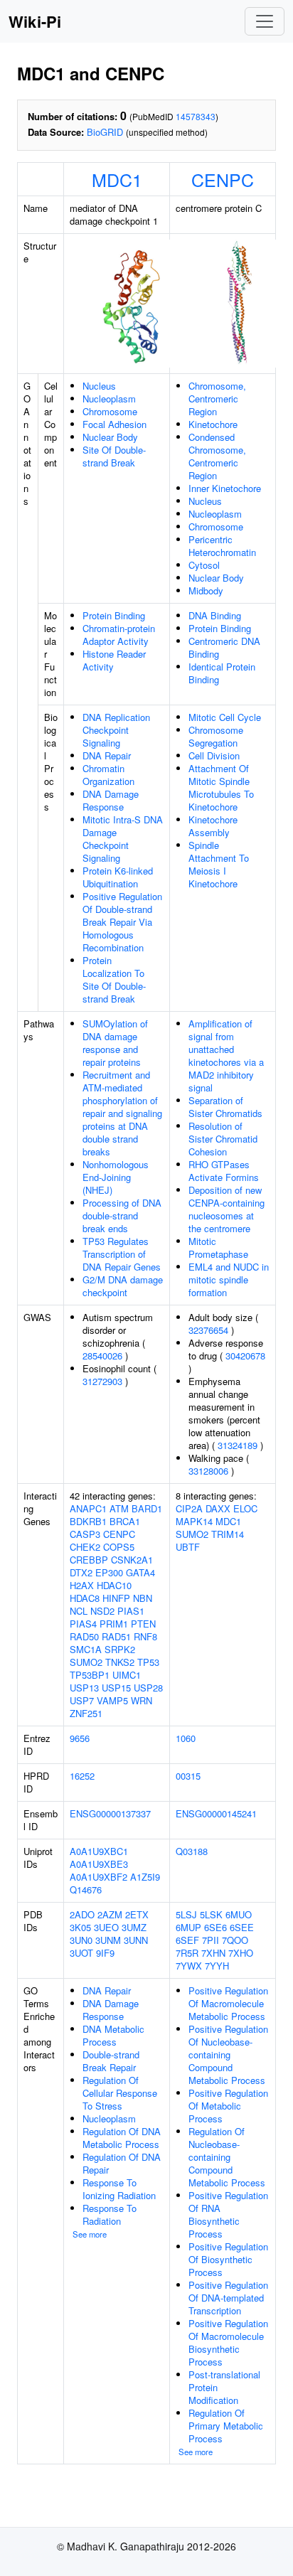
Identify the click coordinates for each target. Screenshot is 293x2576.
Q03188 (192, 1851)
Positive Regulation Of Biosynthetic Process (228, 2259)
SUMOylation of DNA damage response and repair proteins (115, 1043)
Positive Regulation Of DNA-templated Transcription (228, 2298)
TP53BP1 (90, 1675)
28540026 (102, 1356)
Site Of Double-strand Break (114, 456)
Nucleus (99, 386)
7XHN (213, 1953)
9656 (80, 1738)
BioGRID (105, 132)
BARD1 (147, 1508)
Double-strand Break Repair (111, 2061)
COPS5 (119, 1547)
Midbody (206, 590)
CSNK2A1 (132, 1560)
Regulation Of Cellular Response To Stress (120, 2093)
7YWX (189, 1966)
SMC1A (86, 1649)
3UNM (108, 1940)
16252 (82, 1776)
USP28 (148, 1688)
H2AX (82, 1585)
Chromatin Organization (108, 775)
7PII (211, 1940)
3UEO (106, 1927)
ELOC (245, 1508)
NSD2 (102, 1611)
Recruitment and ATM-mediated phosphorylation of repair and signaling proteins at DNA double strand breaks (122, 1113)
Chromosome (110, 411)
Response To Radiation (110, 2214)
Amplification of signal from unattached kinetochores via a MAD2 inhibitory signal (226, 1055)
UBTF (188, 1547)
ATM (119, 1508)
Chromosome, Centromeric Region (217, 399)
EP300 (109, 1572)
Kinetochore (213, 424)
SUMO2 (86, 1662)
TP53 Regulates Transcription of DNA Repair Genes (122, 1254)
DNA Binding (215, 615)
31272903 (102, 1381)
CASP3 (85, 1534)
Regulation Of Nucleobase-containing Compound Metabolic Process (227, 2157)
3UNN (136, 1940)
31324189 (238, 1445)
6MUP (188, 1927)
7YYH (217, 1966)
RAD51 (116, 1636)
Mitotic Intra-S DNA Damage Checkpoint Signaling (123, 839)
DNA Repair (107, 755)
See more (90, 2234)
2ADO (82, 1914)
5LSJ (186, 1914)
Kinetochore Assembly (213, 826)
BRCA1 (125, 1521)
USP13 (84, 1688)
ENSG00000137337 (110, 1813)
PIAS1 (131, 1611)
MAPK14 (194, 1521)
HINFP (116, 1598)
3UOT (81, 1953)
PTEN (143, 1624)
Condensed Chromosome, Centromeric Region (217, 456)
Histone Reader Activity (114, 660)
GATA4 (140, 1572)
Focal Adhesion (114, 424)
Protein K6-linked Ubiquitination (118, 877)
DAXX (218, 1508)
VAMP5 (112, 1700)
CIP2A (189, 1508)
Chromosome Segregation (216, 736)
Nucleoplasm (109, 399)
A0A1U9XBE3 (99, 1864)
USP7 (82, 1700)
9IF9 (105, 1953)
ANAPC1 (88, 1508)
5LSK (211, 1914)
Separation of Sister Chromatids (225, 1107)
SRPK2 (120, 1649)
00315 (188, 1776)
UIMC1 (127, 1675)
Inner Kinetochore (225, 488)
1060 (186, 1738)
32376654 (208, 1330)
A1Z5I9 (145, 1877)
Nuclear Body (110, 437)
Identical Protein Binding (222, 673)
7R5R (187, 1953)
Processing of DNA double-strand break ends (122, 1215)
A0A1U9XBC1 (99, 1851)
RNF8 (145, 1636)
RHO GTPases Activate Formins (224, 1171)
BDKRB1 (88, 1521)
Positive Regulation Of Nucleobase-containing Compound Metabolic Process (228, 2054)
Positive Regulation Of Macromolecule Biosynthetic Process (228, 2342)
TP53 (148, 1662)
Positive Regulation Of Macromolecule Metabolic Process (228, 2003)
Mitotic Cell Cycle (225, 717)
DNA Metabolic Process (113, 2035)
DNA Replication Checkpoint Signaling (116, 730)
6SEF (187, 1940)
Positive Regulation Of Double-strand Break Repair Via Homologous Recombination (122, 922)
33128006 (208, 1471)
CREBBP (89, 1560)
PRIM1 (114, 1624)
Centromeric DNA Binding (224, 647)
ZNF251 (86, 1713)
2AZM (110, 1914)
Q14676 (86, 1890)
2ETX (137, 1914)
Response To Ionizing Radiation (119, 2189)
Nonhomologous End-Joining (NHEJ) (116, 1177)
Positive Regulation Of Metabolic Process (228, 2106)
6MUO (239, 1914)
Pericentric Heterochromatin (222, 546)
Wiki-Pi (35, 21)
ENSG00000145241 (216, 1813)
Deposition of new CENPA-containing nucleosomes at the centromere (227, 1209)
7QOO (235, 1940)
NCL (79, 1611)
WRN (142, 1700)
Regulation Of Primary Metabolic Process (226, 2426)
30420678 (245, 1356)
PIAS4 (83, 1624)
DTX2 (81, 1572)
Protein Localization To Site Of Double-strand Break (114, 979)
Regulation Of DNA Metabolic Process (122, 2138)
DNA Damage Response (111, 800)
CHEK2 (85, 1547)
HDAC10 (114, 1585)
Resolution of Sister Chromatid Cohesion (223, 1139)
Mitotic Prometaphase (218, 1247)
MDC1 (117, 179)
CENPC (223, 179)
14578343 (196, 116)
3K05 (80, 1927)
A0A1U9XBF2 (98, 1877)
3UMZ (134, 1927)
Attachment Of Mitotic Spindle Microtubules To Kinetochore (221, 787)
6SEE (242, 1927)
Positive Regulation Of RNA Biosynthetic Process (228, 2214)
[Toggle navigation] (265, 21)
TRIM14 (228, 1534)
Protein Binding (114, 615)
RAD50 (84, 1636)
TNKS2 (120, 1662)
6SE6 (215, 1927)
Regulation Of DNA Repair (122, 2163)
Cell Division (214, 755)
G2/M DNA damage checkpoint (123, 1286)
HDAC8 (85, 1598)
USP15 (116, 1688)
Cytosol (204, 565)
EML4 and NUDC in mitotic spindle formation (229, 1279)
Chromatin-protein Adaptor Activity (119, 635)
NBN (143, 1598)
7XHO (241, 1953)
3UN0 (81, 1940)
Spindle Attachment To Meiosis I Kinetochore (219, 864)
